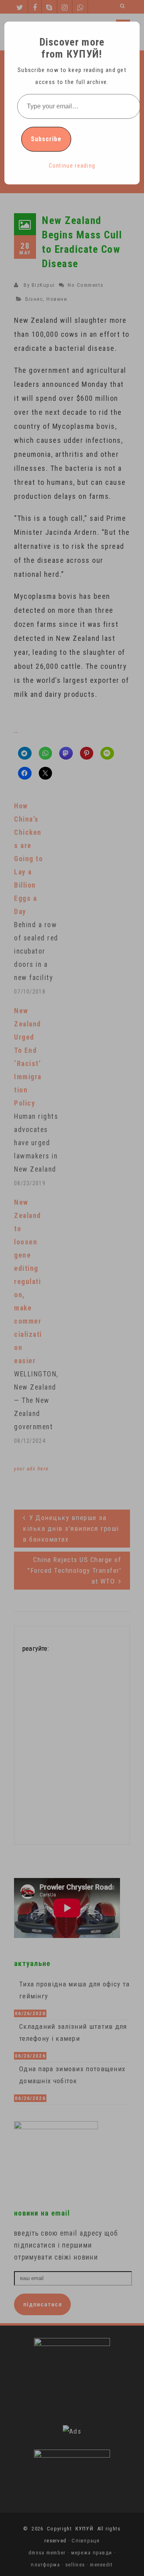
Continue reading (72, 166)
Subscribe (46, 139)
